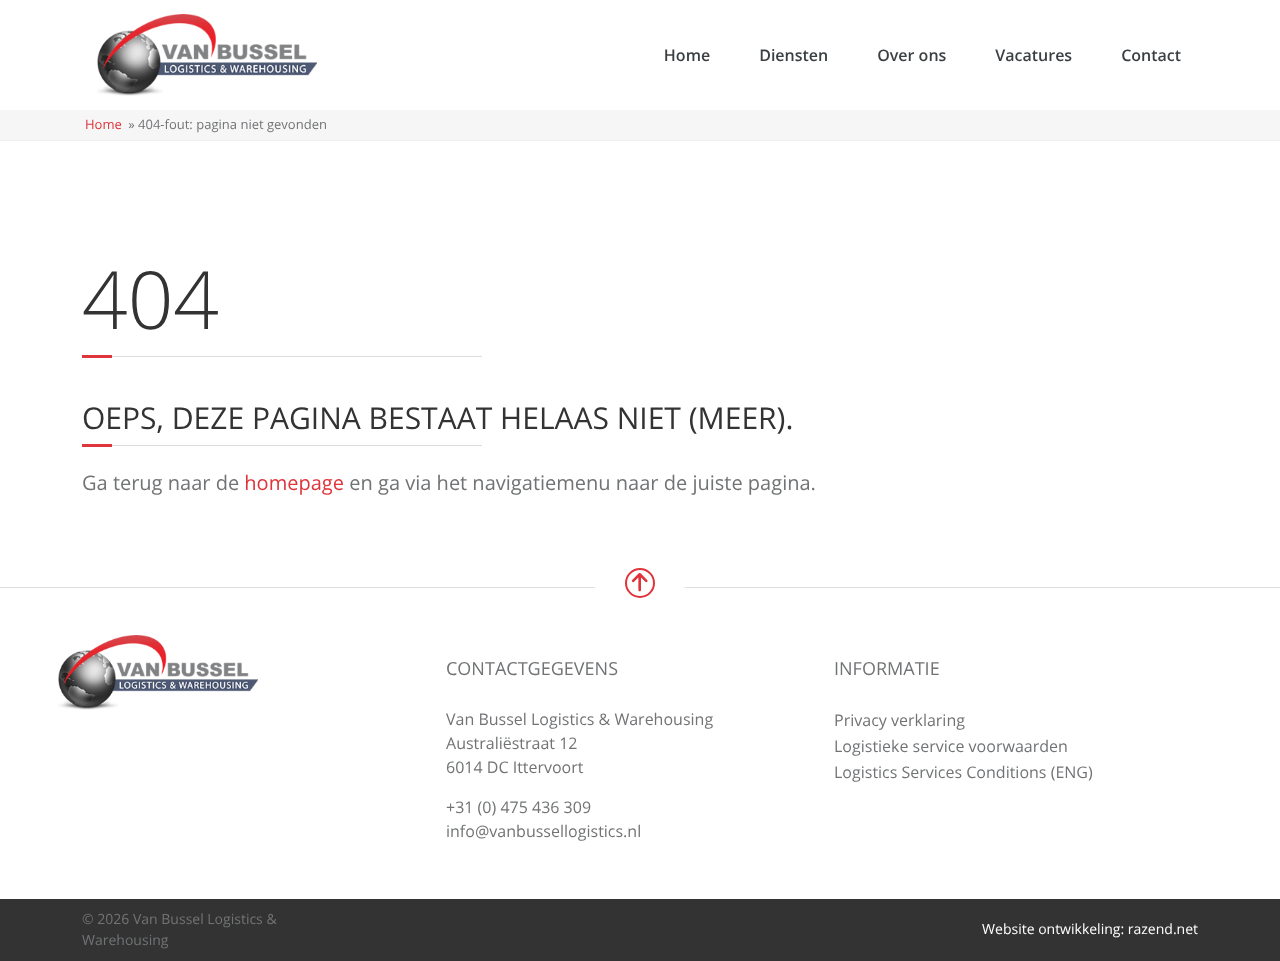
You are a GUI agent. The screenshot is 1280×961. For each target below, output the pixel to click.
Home (687, 55)
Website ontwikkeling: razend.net (1090, 929)
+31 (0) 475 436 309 (518, 807)
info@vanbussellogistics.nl (543, 831)
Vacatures (1033, 55)
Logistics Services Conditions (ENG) (963, 772)
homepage (294, 482)
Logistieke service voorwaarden (951, 746)
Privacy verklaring (899, 720)
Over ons (911, 55)
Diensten (793, 55)
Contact (1151, 55)
